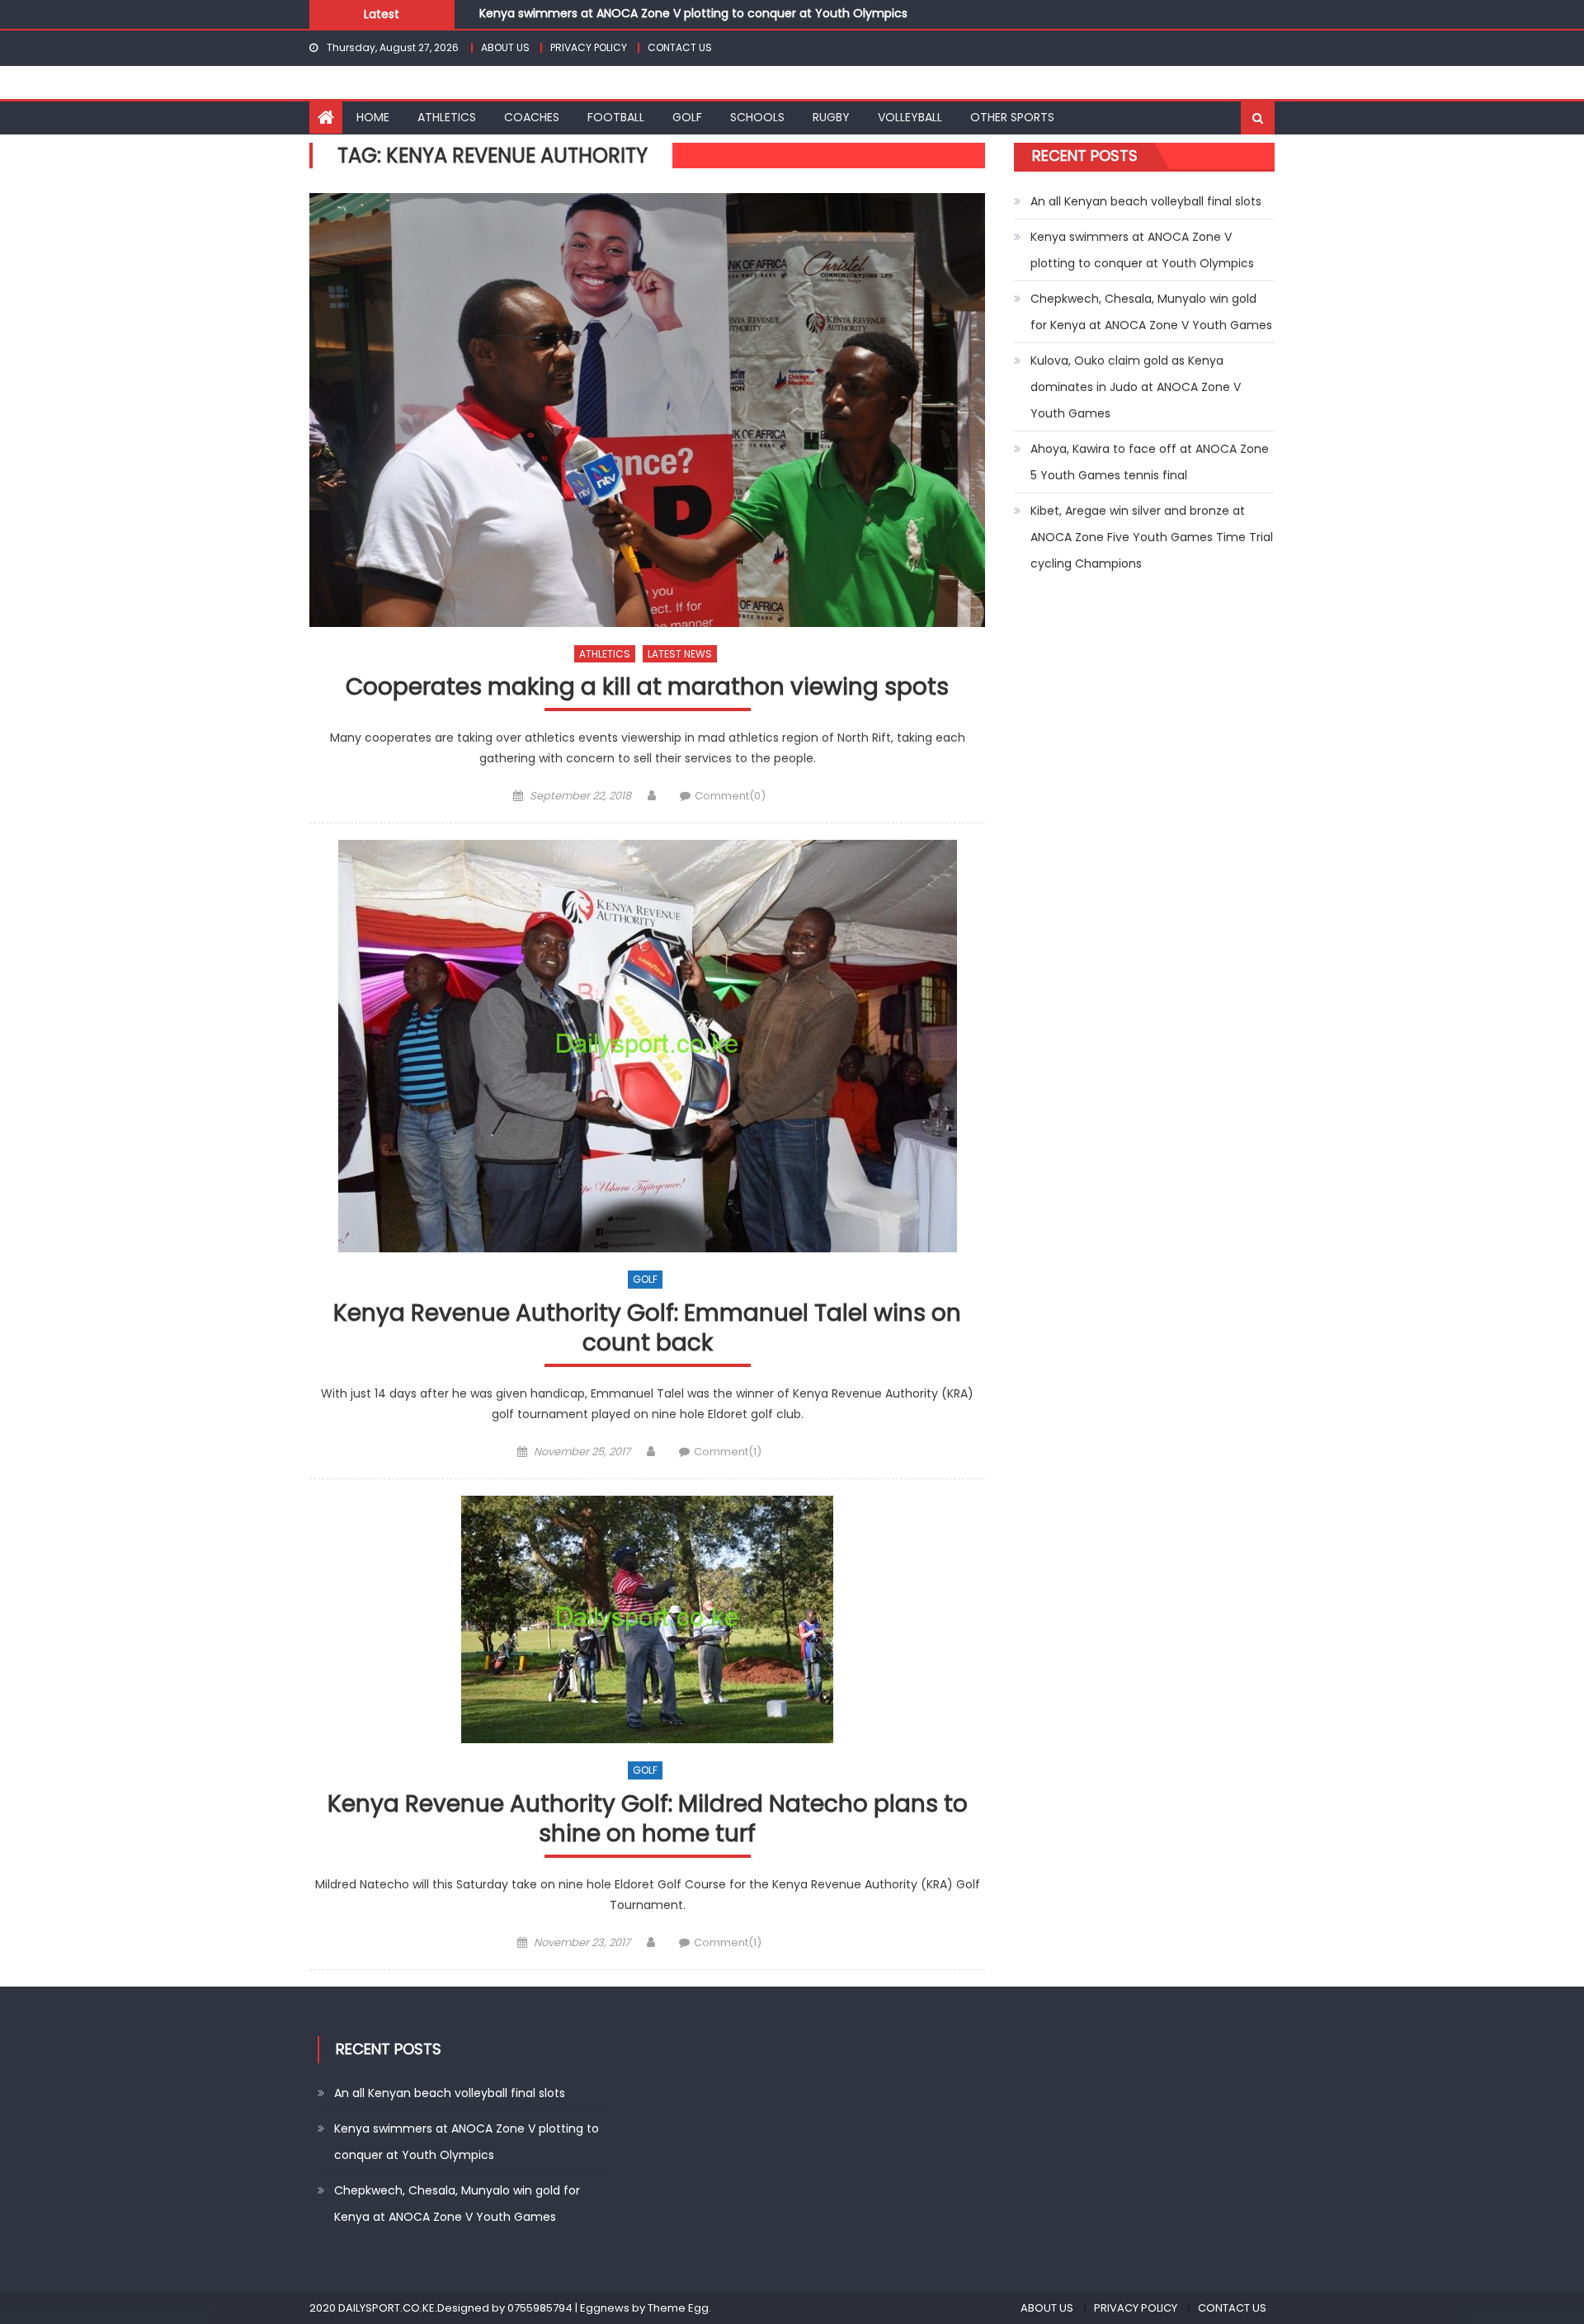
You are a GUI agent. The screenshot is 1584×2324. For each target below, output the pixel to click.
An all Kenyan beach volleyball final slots (1146, 201)
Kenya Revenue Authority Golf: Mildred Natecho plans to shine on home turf (648, 1820)
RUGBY (831, 117)
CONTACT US (680, 47)
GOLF (687, 117)
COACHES (532, 117)
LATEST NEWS (680, 654)
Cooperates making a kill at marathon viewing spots (647, 688)
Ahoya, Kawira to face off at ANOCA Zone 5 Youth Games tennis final (1150, 462)
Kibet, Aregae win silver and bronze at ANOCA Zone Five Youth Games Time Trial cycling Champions (1152, 537)
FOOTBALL (616, 117)
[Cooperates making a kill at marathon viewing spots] (647, 410)
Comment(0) (730, 796)
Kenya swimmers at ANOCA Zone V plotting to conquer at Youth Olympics (1142, 250)
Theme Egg (678, 2308)
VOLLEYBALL (910, 117)
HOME (373, 117)
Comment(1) (728, 1452)
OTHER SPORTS (1012, 117)
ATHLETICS (447, 117)
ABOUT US (505, 47)
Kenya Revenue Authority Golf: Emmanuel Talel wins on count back (647, 1329)
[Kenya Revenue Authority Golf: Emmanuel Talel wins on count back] (647, 1046)
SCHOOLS (757, 117)
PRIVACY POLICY (589, 47)
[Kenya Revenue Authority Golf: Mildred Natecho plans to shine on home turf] (647, 1619)
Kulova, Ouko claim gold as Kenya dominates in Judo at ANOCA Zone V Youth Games (1136, 387)
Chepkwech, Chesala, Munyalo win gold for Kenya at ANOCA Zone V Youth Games (715, 21)
